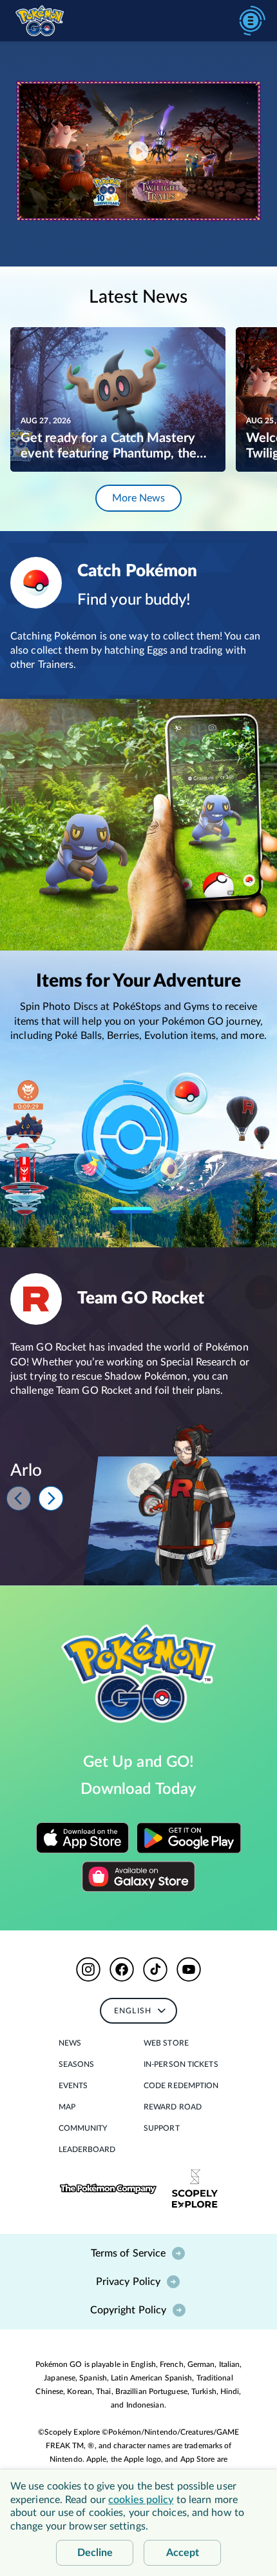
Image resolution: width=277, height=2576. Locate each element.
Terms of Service (129, 2253)
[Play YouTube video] (138, 151)
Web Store (166, 2043)
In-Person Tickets (181, 2064)
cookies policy (141, 2500)
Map (67, 2107)
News (70, 2043)
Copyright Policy (129, 2310)
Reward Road (173, 2107)
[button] (88, 1969)
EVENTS (73, 2086)
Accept (183, 2553)
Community (83, 2128)
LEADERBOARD (87, 2149)
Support (162, 2128)
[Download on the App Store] (82, 1838)
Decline (95, 2553)
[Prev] (19, 1498)
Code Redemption (181, 2086)
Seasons (77, 2064)
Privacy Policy (128, 2282)
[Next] (51, 1498)
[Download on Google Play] (189, 1838)
